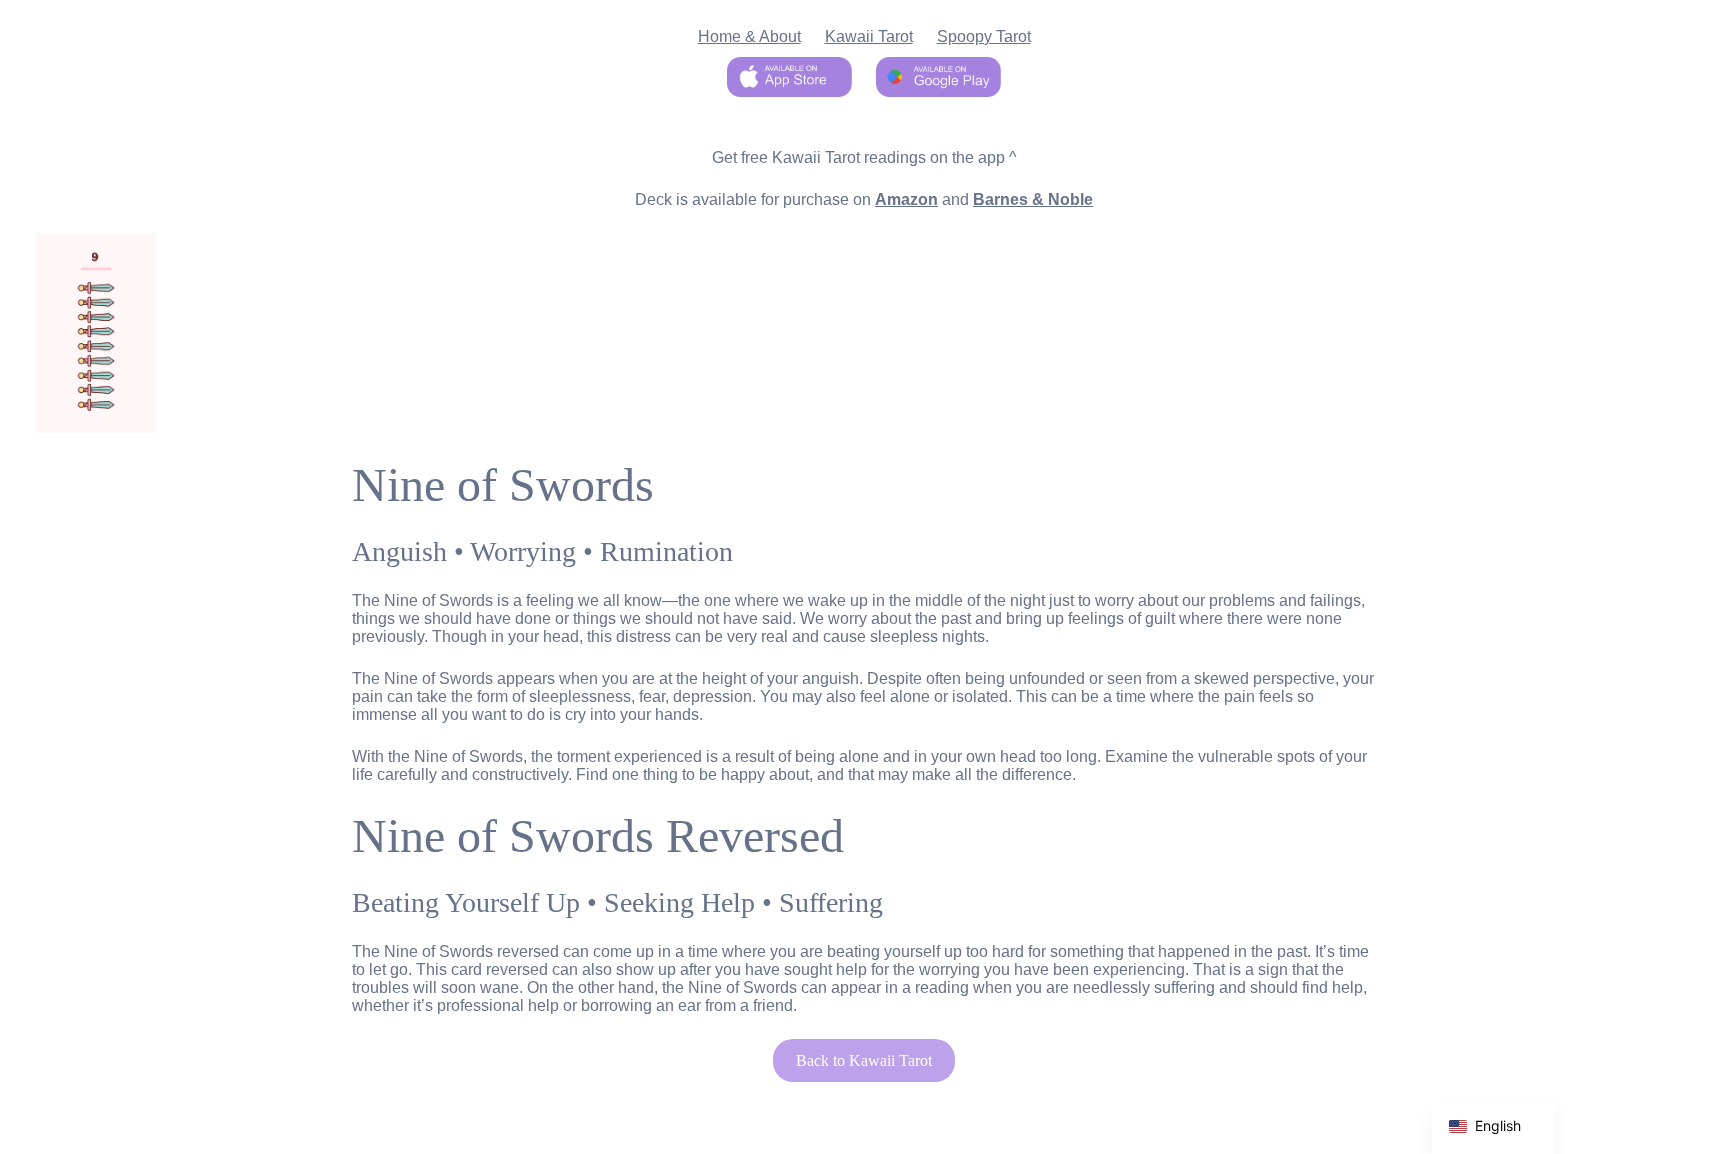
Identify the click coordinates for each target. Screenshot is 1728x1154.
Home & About (749, 36)
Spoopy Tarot (984, 36)
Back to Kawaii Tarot (864, 1060)
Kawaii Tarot (869, 36)
